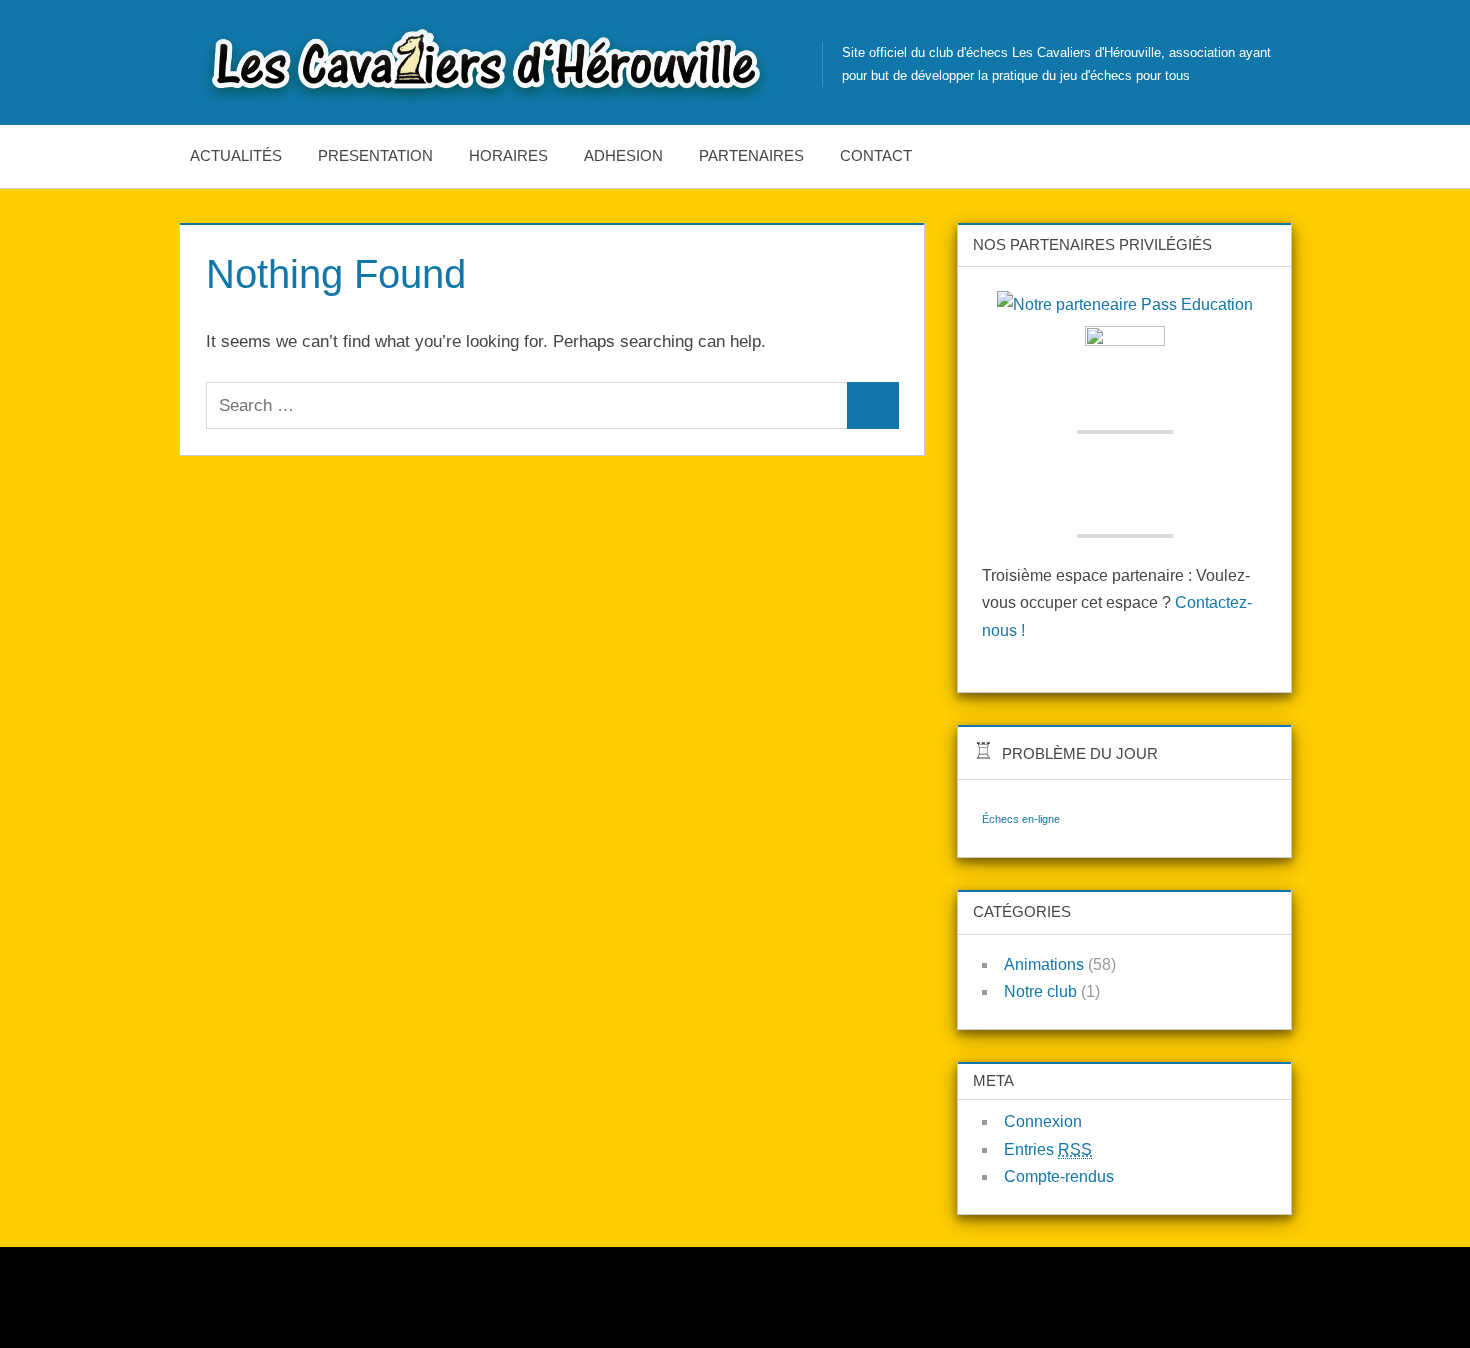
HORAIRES (508, 155)
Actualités (236, 155)
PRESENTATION (375, 155)
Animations (1044, 964)
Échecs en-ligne (1021, 819)
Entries (1048, 1149)
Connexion (1043, 1121)
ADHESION (623, 155)
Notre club (1040, 991)
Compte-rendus (1059, 1176)
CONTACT (876, 155)
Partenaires (751, 155)
